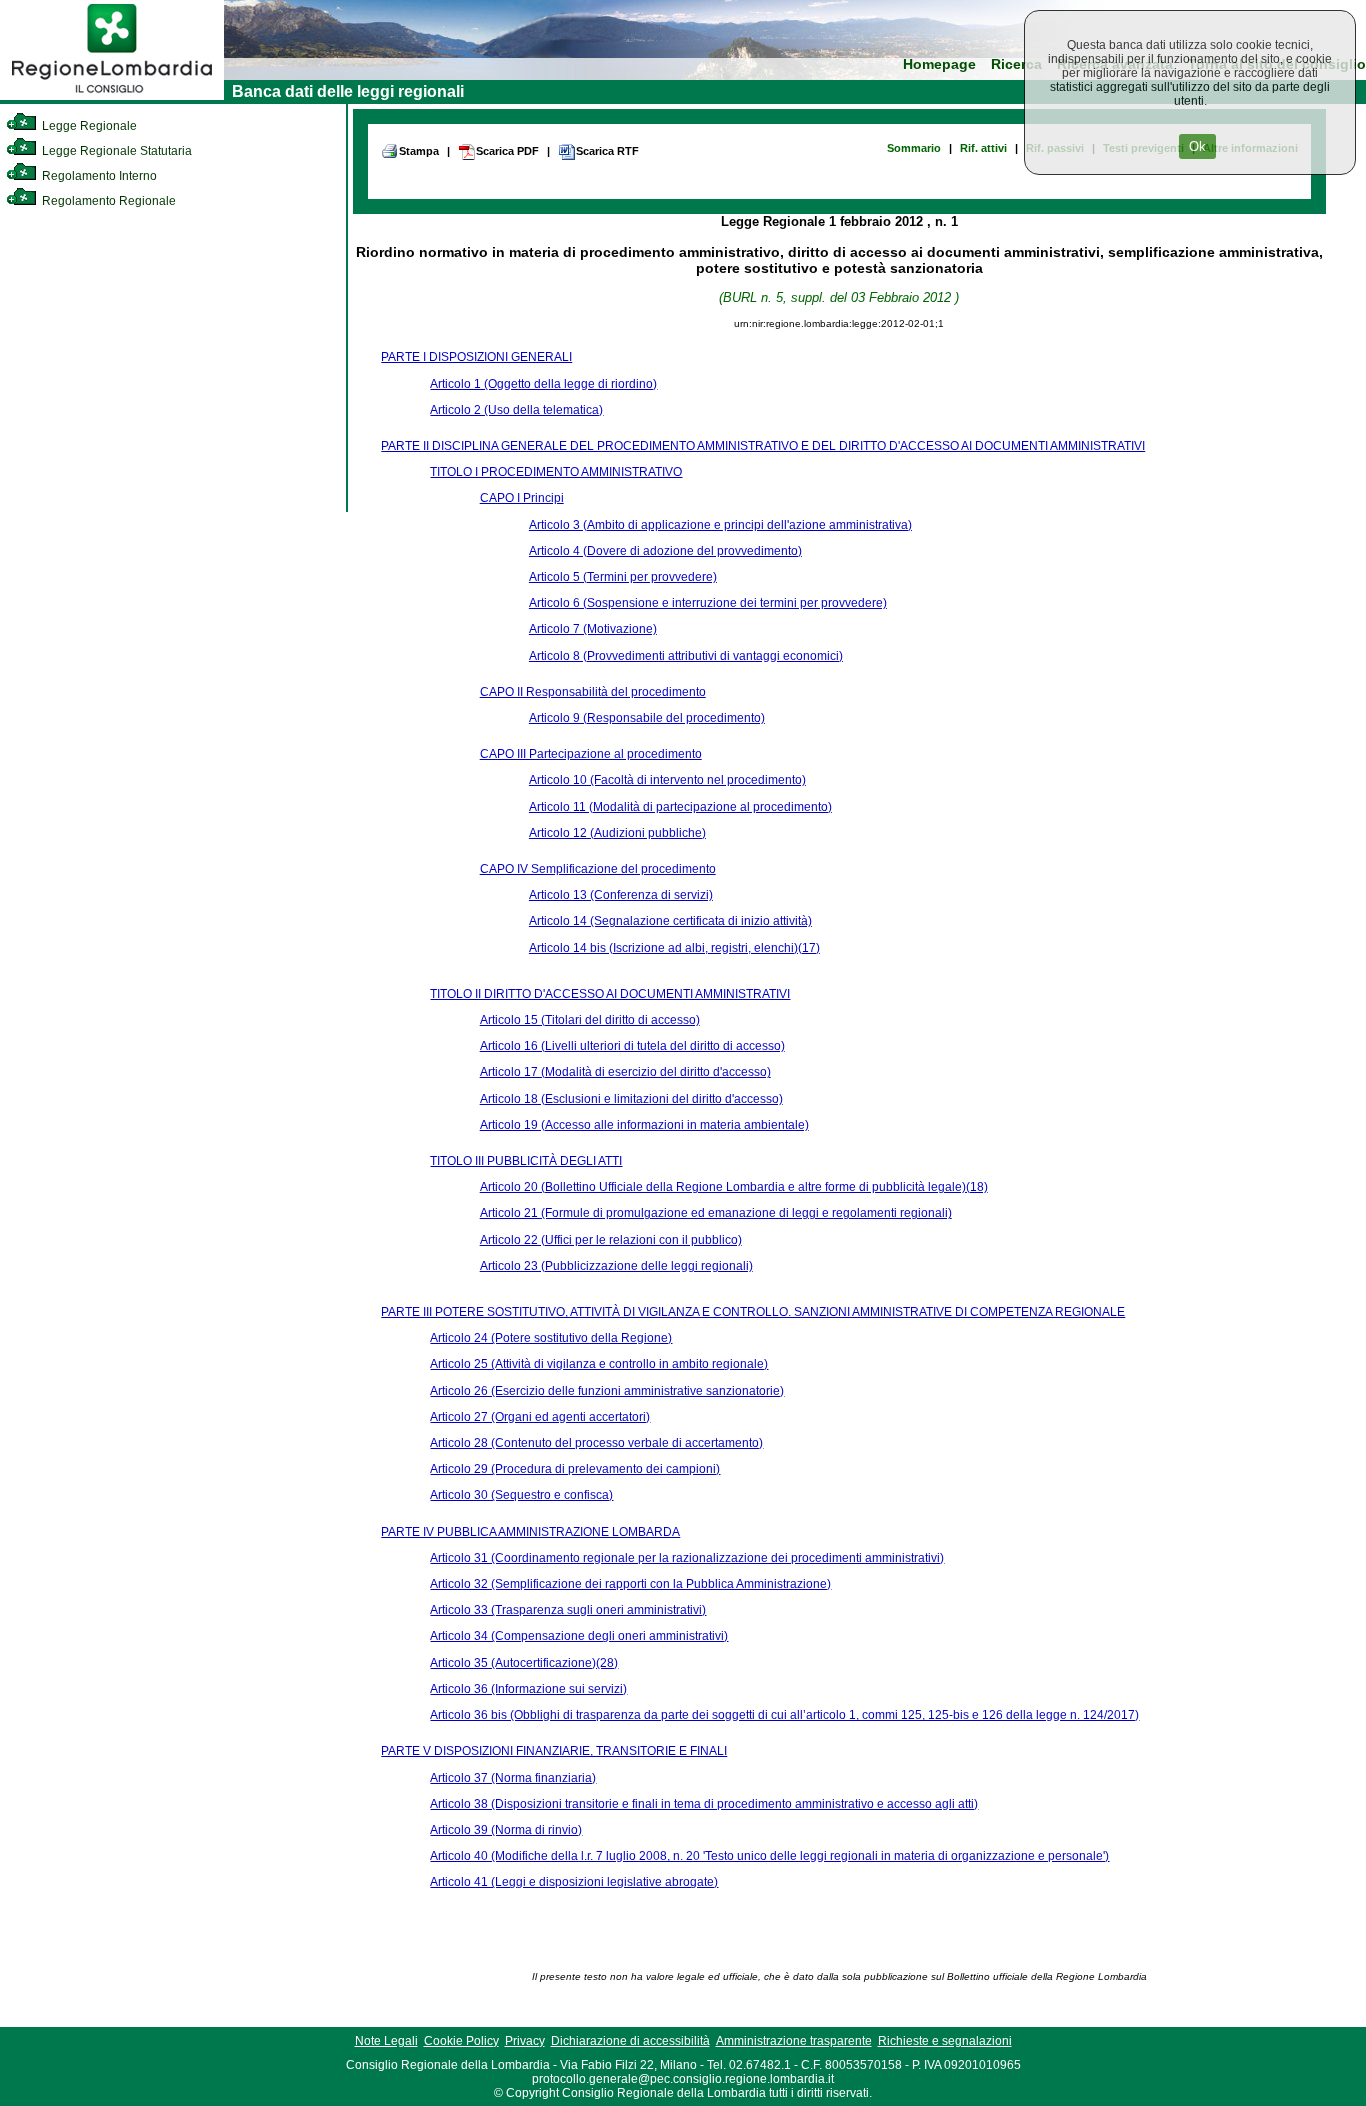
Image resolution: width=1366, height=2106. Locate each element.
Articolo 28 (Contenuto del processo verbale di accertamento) (596, 1443)
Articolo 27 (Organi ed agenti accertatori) (540, 1417)
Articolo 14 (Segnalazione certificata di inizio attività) (670, 921)
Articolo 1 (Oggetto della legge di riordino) (543, 384)
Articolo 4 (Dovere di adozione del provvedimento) (665, 551)
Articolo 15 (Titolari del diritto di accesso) (590, 1020)
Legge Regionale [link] (88, 126)
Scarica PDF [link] (507, 151)
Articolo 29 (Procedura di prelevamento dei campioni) (575, 1469)
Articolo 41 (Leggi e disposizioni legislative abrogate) (574, 1882)
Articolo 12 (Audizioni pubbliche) (617, 833)
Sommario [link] (914, 148)
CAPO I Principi (522, 498)
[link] (112, 96)
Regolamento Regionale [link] (107, 201)
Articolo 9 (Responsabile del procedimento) (647, 718)
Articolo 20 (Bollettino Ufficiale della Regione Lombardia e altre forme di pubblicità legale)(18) (734, 1187)
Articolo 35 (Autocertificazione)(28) (524, 1663)
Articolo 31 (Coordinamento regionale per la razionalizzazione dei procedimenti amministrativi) (687, 1558)
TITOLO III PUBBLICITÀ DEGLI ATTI (526, 1161)
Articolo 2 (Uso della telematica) (516, 410)
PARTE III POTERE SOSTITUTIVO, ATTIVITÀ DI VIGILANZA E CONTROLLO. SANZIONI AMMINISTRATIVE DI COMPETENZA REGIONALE (753, 1312)
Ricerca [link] (1016, 64)
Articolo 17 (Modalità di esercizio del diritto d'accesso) (625, 1072)
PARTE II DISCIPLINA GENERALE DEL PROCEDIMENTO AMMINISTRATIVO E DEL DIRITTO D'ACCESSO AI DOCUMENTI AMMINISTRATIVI (763, 446)
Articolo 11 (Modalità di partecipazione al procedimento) (680, 807)
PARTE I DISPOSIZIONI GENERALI (476, 357)
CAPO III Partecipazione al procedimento (591, 754)
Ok (1197, 146)
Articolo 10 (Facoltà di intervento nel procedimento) (667, 780)
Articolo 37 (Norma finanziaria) (513, 1778)
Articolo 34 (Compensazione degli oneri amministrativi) (579, 1636)
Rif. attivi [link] (983, 148)
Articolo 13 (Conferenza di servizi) (621, 895)
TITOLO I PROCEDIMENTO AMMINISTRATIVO (556, 472)
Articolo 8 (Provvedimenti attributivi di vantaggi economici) (686, 656)
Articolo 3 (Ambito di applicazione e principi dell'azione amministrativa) (720, 525)
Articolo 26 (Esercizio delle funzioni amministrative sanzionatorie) (607, 1391)
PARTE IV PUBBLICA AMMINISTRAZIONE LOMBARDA (530, 1532)
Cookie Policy (461, 2041)
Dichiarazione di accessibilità (630, 2041)
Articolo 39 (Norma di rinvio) (506, 1830)
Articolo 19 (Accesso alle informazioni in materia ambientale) (644, 1125)
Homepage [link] (939, 64)
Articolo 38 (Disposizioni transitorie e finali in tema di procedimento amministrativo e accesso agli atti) (704, 1804)
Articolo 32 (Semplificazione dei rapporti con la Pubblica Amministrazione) (630, 1584)
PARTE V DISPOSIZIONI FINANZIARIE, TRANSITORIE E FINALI (554, 1751)
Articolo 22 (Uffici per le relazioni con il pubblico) (611, 1240)
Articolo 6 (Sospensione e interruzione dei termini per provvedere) (708, 603)
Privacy (525, 2041)
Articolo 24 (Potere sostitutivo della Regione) (551, 1338)
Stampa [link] (419, 151)
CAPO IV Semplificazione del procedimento (598, 869)
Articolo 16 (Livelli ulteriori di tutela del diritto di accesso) (632, 1046)
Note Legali (386, 2041)
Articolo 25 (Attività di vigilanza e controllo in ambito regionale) (599, 1364)
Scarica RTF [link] (607, 151)
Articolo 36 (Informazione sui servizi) (528, 1689)
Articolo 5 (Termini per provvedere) (623, 577)
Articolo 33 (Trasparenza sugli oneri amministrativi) (568, 1610)
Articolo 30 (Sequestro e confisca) (521, 1495)
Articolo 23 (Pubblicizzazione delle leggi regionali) (616, 1266)
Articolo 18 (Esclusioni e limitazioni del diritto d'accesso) (631, 1099)
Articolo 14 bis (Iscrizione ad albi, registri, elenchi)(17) (674, 948)
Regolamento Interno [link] (98, 176)
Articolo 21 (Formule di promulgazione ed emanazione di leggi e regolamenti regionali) (716, 1213)
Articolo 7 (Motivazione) (593, 629)
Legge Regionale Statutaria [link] (115, 151)
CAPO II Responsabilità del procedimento (593, 692)
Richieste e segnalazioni (945, 2041)
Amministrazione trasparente (794, 2041)
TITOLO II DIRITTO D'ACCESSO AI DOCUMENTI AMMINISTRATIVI (610, 994)
